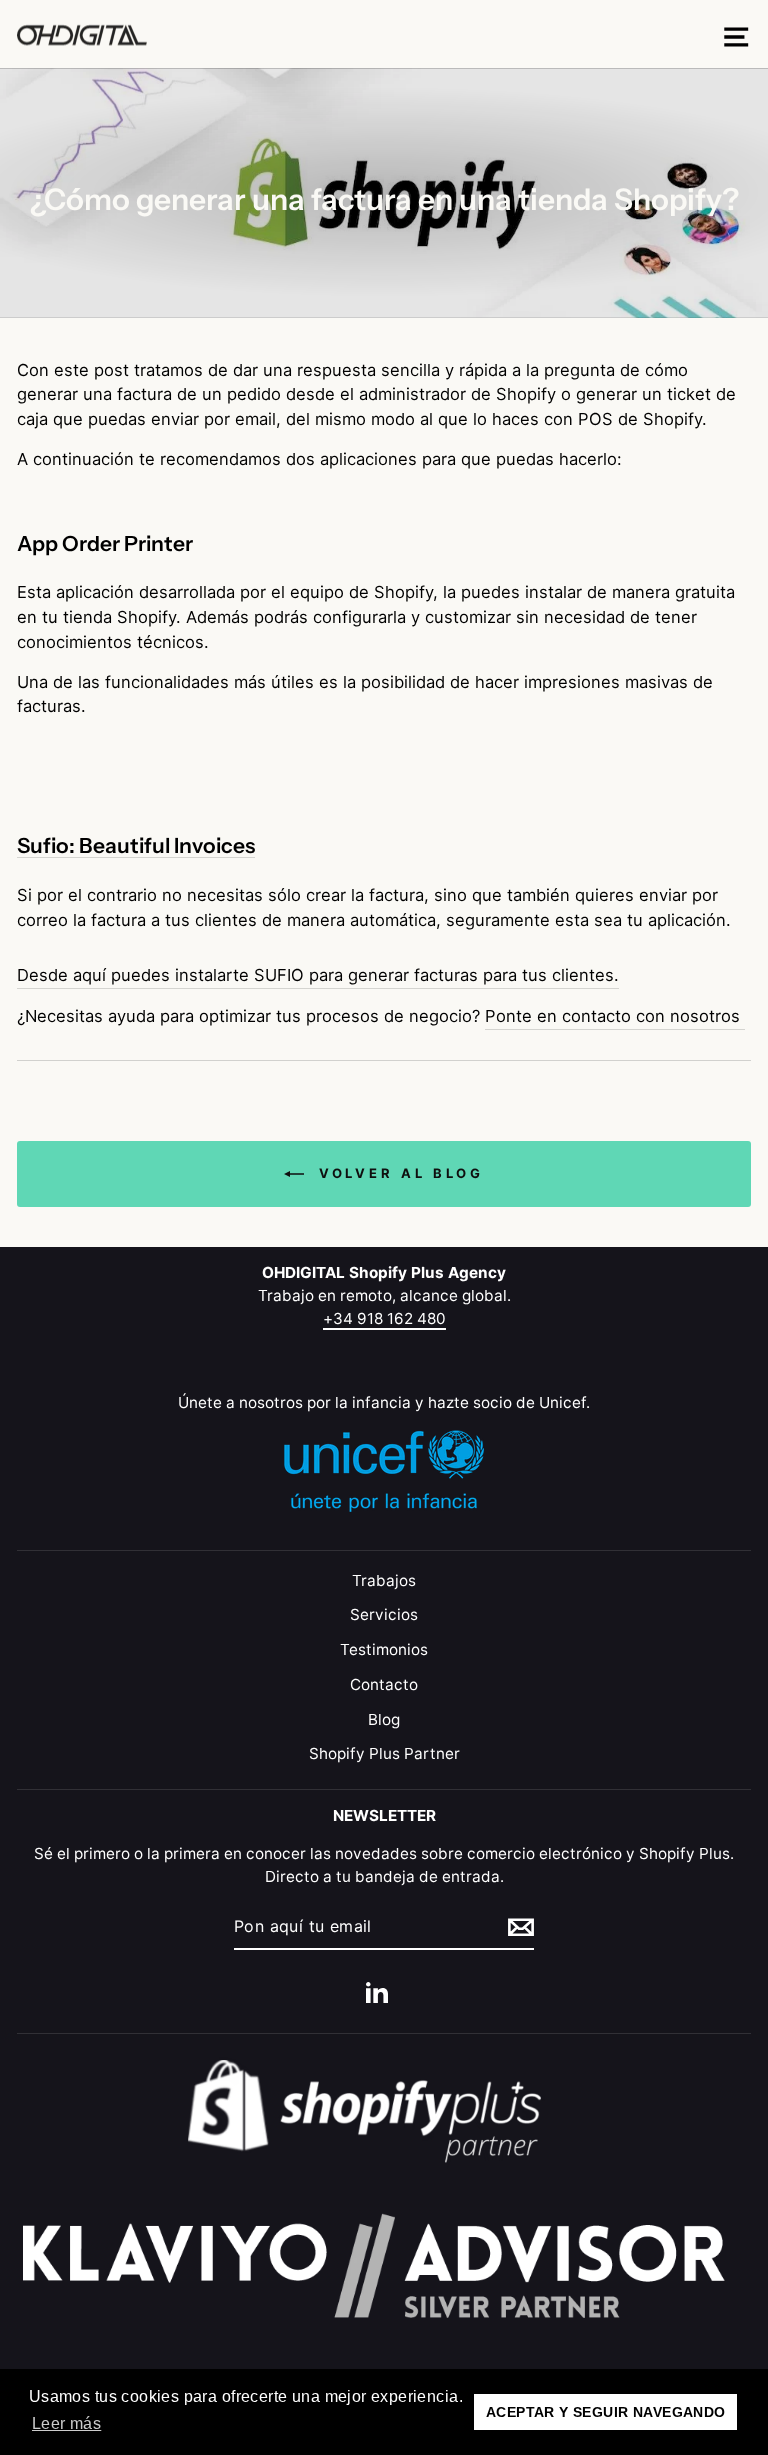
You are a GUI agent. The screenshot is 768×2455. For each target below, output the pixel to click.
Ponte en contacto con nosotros (615, 1016)
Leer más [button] (66, 2423)
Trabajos (384, 1580)
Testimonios (384, 1649)
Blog (384, 1719)
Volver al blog (398, 1173)
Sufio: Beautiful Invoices (136, 846)
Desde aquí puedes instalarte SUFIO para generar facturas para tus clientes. (318, 975)
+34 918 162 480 (384, 1318)
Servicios (384, 1614)
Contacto (384, 1684)
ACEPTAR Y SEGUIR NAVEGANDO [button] (606, 2412)
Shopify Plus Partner (384, 1753)
